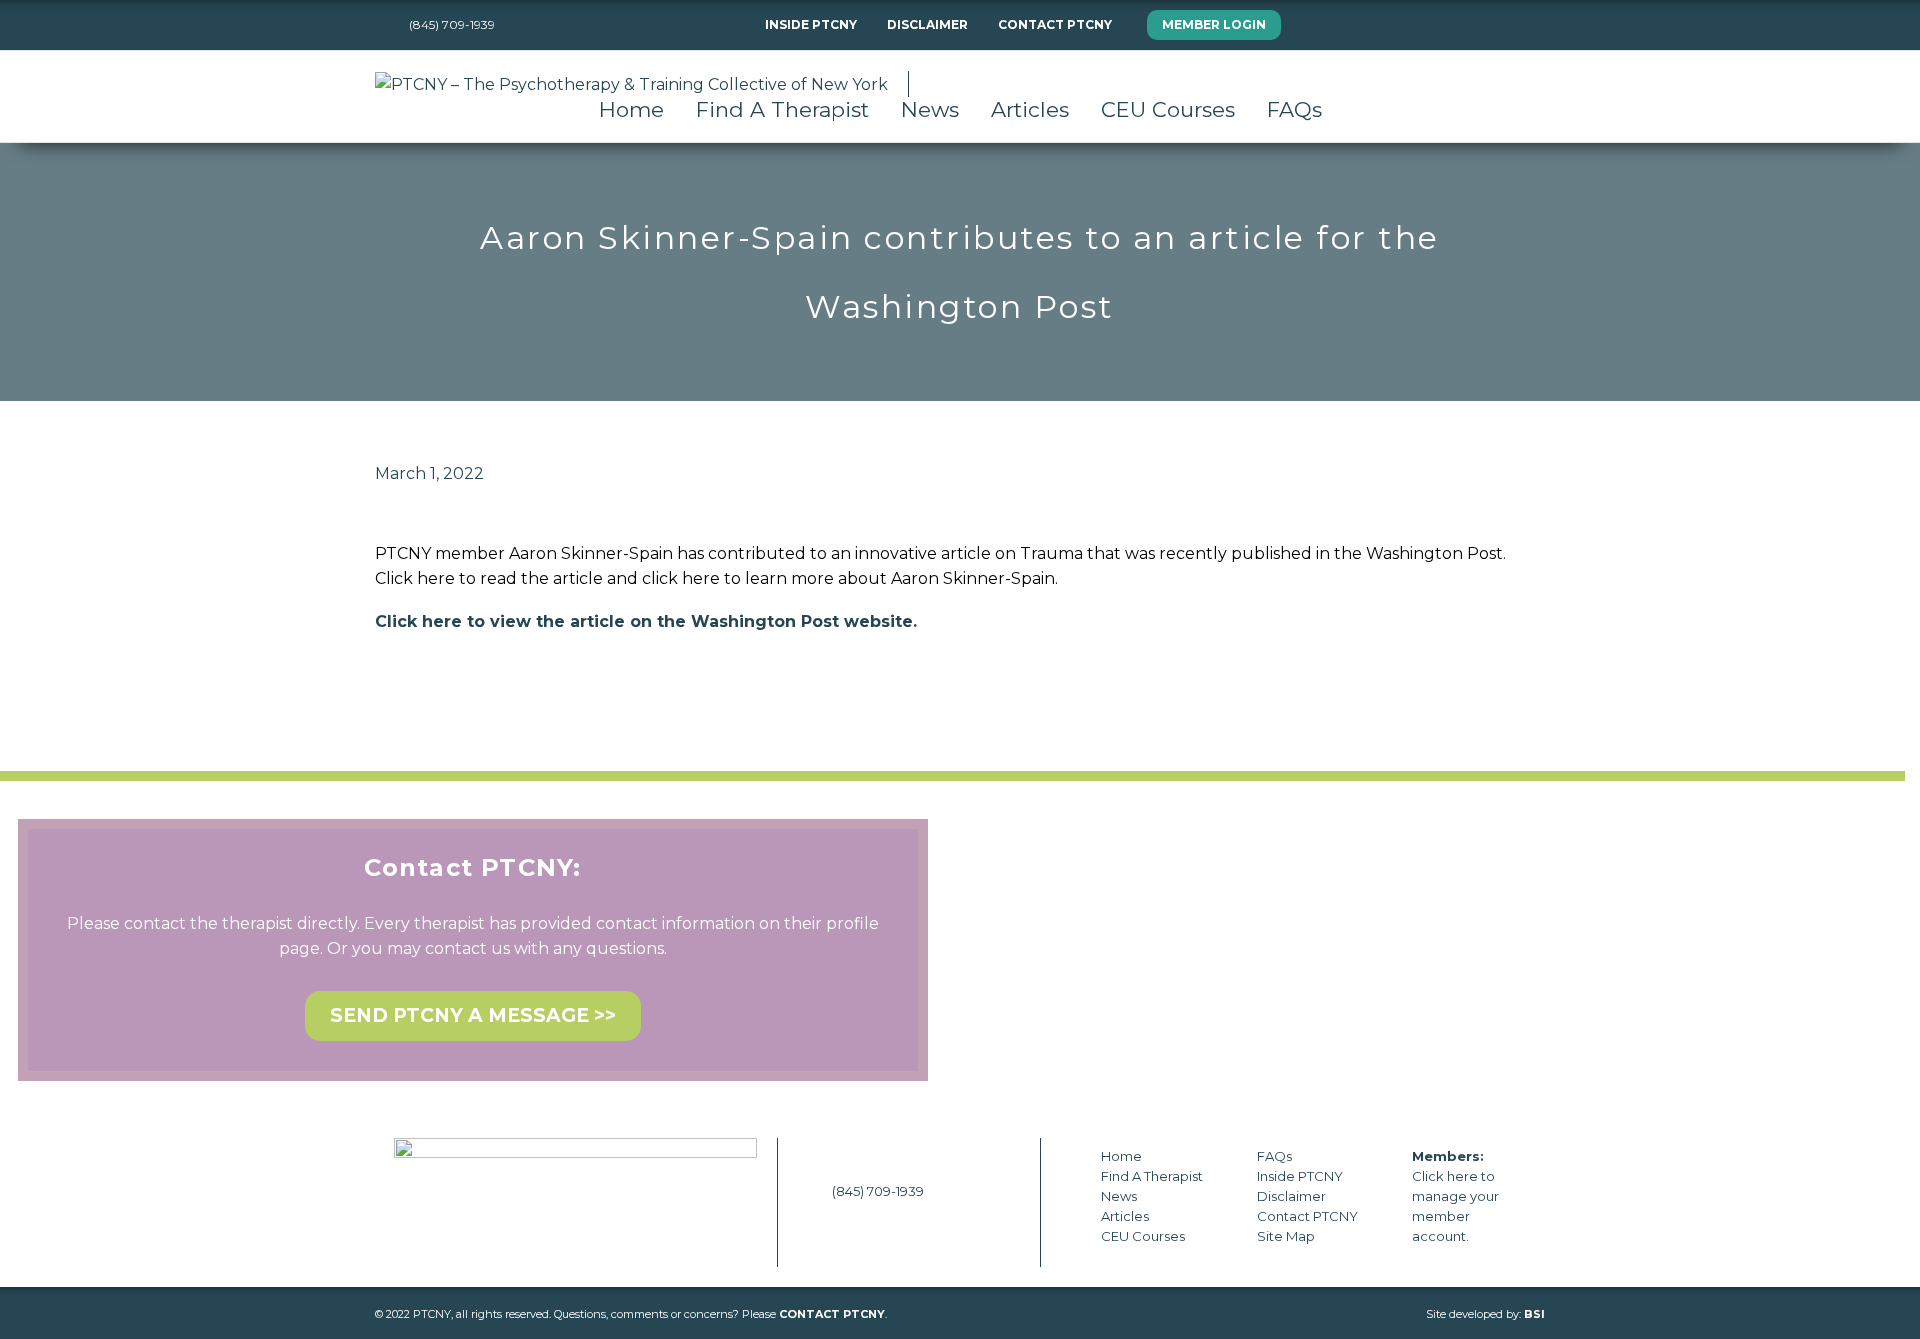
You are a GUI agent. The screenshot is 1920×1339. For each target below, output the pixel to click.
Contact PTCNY (1307, 1216)
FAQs (1294, 109)
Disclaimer (1291, 1196)
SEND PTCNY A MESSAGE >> (473, 1015)
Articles (1030, 109)
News (930, 109)
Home (631, 109)
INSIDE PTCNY (811, 24)
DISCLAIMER (927, 24)
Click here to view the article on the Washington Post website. (646, 621)
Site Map (1286, 1236)
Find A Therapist (782, 109)
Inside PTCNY (1300, 1176)
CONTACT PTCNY (1055, 24)
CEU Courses (1168, 109)
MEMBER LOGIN (1214, 24)
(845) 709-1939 (878, 1191)
